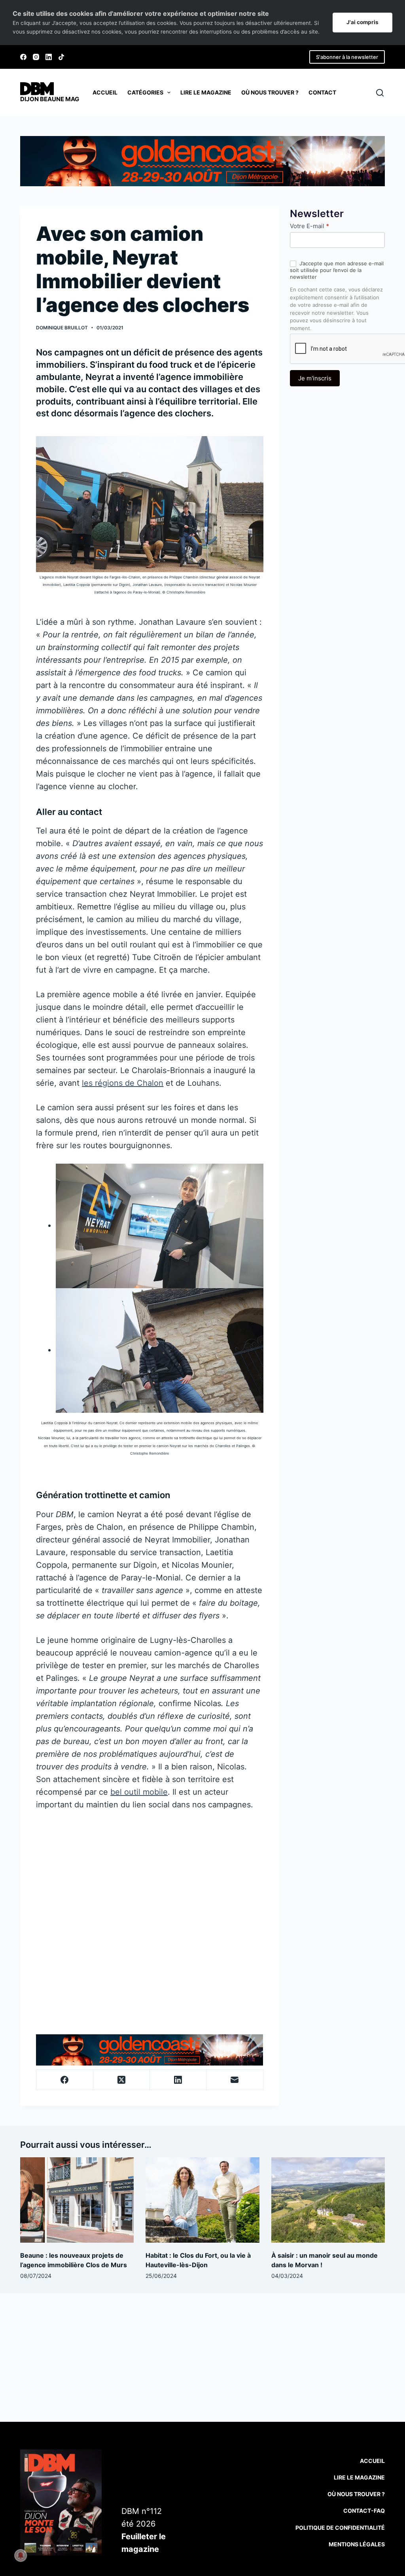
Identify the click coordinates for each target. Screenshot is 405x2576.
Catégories (145, 92)
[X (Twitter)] (122, 2080)
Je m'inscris (315, 378)
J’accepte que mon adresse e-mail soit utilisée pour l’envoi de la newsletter (337, 270)
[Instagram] (36, 57)
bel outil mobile (139, 1792)
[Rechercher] (380, 93)
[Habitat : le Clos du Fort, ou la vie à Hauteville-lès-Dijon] (202, 2200)
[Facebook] (23, 57)
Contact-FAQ (364, 2511)
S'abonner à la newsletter (347, 57)
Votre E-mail (309, 226)
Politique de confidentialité (340, 2528)
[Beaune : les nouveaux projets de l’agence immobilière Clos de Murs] (77, 2200)
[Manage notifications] (21, 2555)
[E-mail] (235, 2080)
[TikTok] (61, 57)
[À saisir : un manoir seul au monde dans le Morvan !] (328, 2200)
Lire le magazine (206, 92)
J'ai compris (362, 22)
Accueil (105, 92)
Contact (322, 92)
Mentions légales (357, 2544)
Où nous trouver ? (270, 92)
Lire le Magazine (359, 2477)
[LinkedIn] (49, 57)
